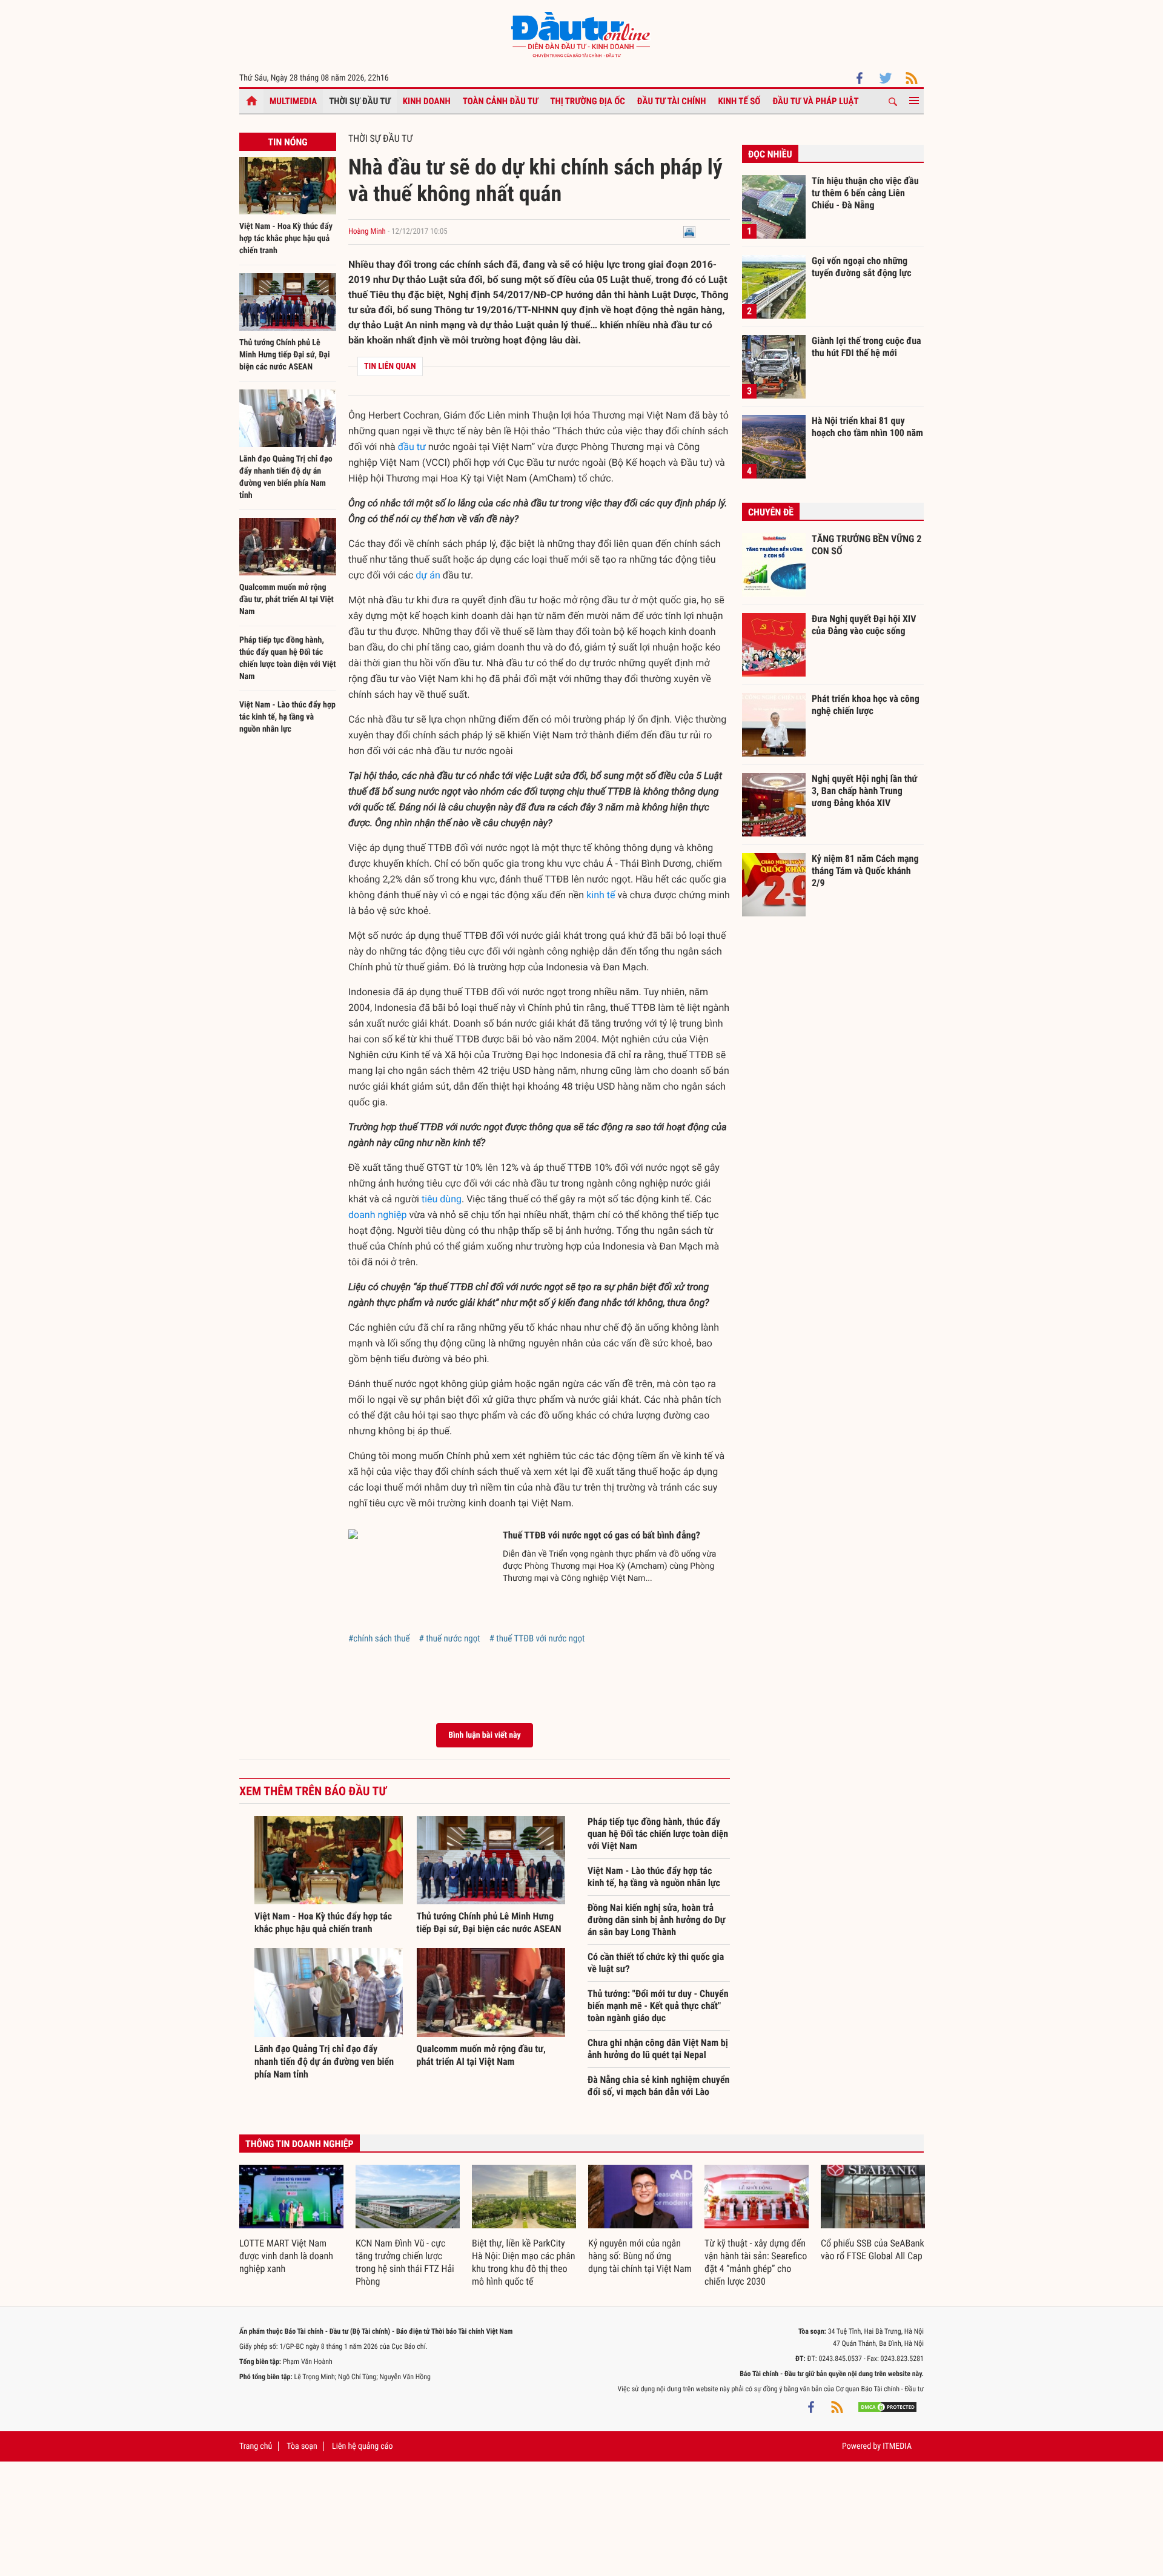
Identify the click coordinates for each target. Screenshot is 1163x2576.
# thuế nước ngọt (449, 1638)
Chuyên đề (771, 512)
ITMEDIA (897, 2446)
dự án (428, 575)
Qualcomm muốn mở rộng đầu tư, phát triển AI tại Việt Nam (287, 600)
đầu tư (412, 447)
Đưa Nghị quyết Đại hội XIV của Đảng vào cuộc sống (864, 625)
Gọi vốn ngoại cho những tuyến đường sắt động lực (862, 267)
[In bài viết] (689, 232)
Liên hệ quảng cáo (363, 2446)
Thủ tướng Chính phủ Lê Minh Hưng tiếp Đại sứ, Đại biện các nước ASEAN (284, 355)
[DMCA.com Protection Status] (887, 2407)
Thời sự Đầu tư (360, 101)
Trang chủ (256, 2446)
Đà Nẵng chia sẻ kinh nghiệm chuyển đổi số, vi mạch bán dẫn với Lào (658, 2086)
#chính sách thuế (379, 1638)
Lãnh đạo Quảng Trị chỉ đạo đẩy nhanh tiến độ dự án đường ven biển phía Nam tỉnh (324, 2061)
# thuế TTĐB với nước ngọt (537, 1638)
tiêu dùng (442, 1199)
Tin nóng (287, 142)
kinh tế (601, 895)
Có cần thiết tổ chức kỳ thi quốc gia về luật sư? (656, 1963)
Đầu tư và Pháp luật (815, 101)
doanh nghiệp (377, 1215)
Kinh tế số (740, 101)
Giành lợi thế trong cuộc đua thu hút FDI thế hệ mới (866, 347)
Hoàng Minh (368, 232)
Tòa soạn (302, 2446)
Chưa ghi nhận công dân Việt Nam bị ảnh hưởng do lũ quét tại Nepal (658, 2049)
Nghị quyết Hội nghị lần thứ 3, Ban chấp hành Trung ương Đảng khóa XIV (864, 790)
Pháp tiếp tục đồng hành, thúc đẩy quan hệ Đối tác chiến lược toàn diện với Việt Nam (658, 1834)
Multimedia (293, 101)
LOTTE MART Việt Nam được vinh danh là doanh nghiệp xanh (286, 2256)
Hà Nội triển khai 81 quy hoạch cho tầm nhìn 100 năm (867, 427)
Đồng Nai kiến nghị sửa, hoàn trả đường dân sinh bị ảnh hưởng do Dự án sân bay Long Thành (656, 1920)
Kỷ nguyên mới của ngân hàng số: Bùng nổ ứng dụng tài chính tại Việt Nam (640, 2256)
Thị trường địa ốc (588, 101)
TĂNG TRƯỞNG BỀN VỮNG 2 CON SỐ (866, 545)
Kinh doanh (427, 101)
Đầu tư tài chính (672, 101)
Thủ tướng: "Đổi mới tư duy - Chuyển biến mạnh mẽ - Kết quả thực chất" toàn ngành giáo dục (658, 2006)
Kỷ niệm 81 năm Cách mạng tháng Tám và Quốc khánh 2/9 (865, 870)
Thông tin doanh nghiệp (300, 2144)
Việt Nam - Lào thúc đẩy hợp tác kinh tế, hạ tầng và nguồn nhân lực (287, 717)
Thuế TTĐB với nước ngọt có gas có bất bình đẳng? (601, 1535)
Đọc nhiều (770, 154)
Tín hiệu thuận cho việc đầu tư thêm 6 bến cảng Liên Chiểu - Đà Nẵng (865, 193)
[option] (291, 2220)
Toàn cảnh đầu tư (501, 101)
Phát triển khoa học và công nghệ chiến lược (866, 705)
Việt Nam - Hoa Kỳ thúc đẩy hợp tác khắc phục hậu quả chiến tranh (286, 239)
